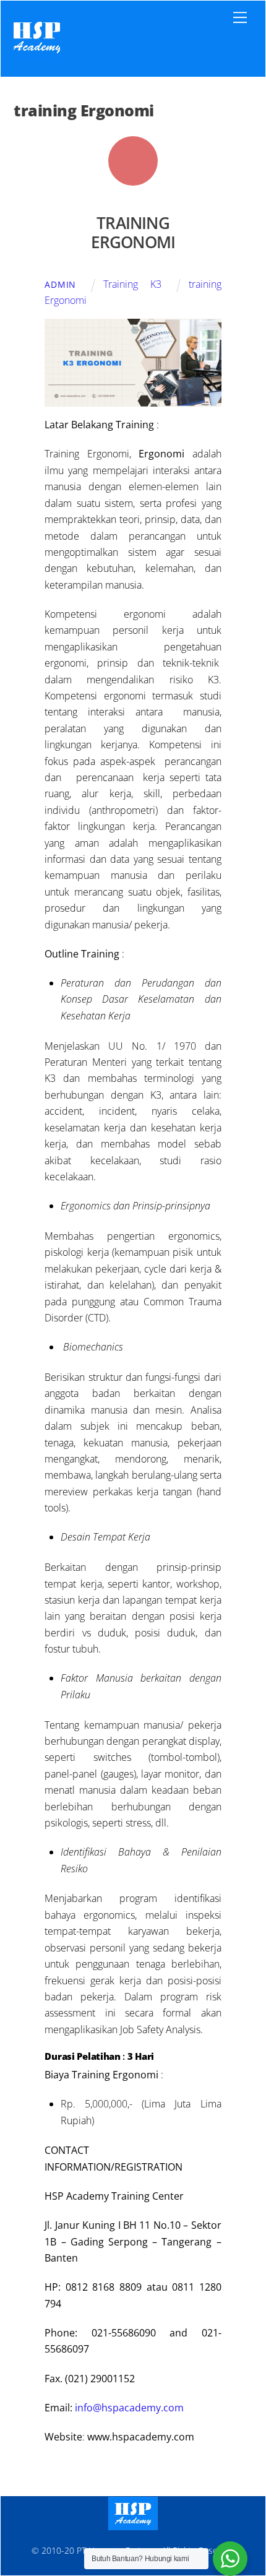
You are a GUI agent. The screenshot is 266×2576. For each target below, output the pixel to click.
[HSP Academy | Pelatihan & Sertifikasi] (37, 54)
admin (60, 284)
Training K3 (132, 284)
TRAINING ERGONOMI (133, 233)
